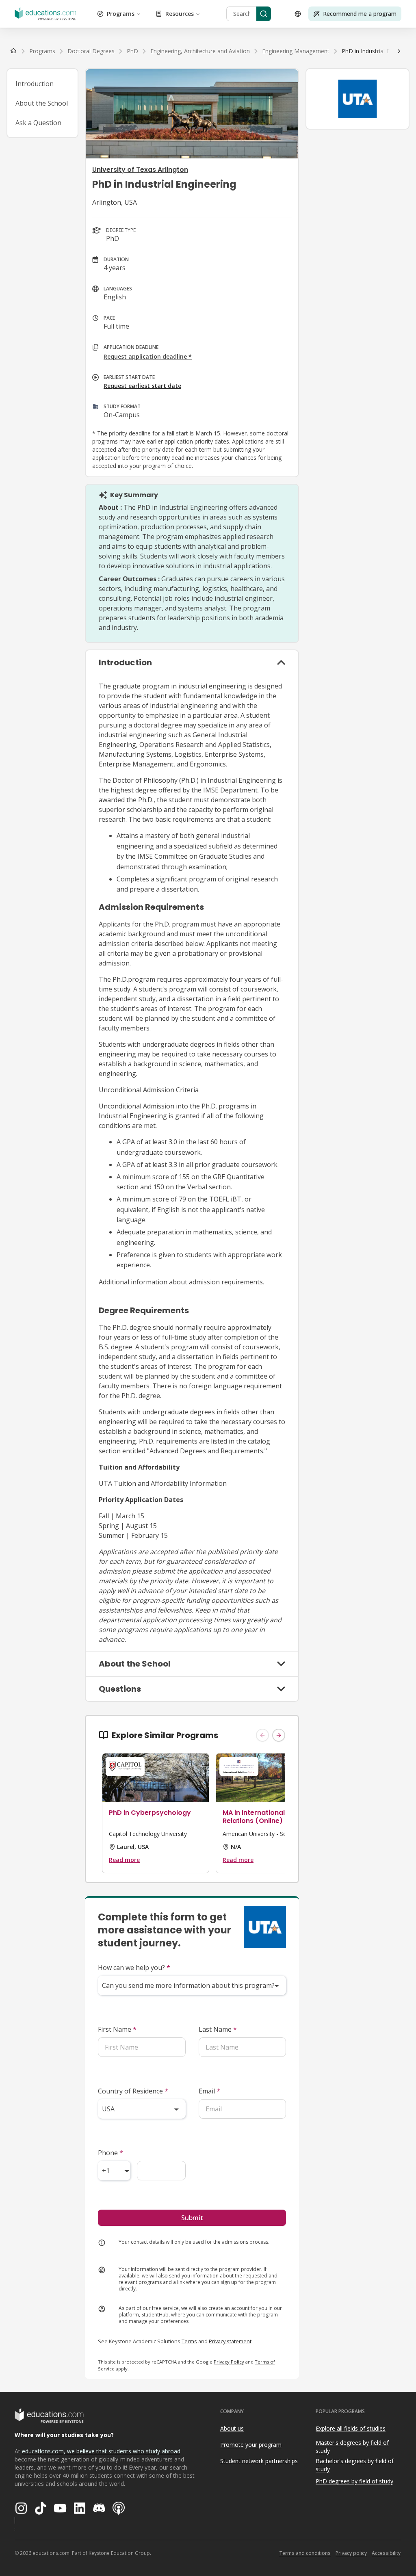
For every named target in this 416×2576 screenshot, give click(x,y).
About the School (42, 103)
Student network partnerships (259, 2461)
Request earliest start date (142, 386)
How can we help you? (134, 1968)
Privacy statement (230, 2341)
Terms (189, 2341)
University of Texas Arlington (140, 170)
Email (209, 2091)
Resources (180, 14)
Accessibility (386, 2553)
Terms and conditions (305, 2553)
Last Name (218, 2029)
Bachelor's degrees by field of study (355, 2465)
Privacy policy (351, 2553)
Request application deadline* (148, 356)
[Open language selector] (298, 14)
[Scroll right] (399, 51)
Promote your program (251, 2445)
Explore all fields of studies (351, 2428)
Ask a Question (38, 123)
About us (232, 2428)
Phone (110, 2153)
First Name (117, 2029)
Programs (121, 14)
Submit (192, 2218)
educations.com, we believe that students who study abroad (101, 2451)
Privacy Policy (229, 2362)
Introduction (35, 84)
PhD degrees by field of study (354, 2481)
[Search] (264, 14)
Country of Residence (133, 2091)
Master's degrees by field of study (352, 2447)
